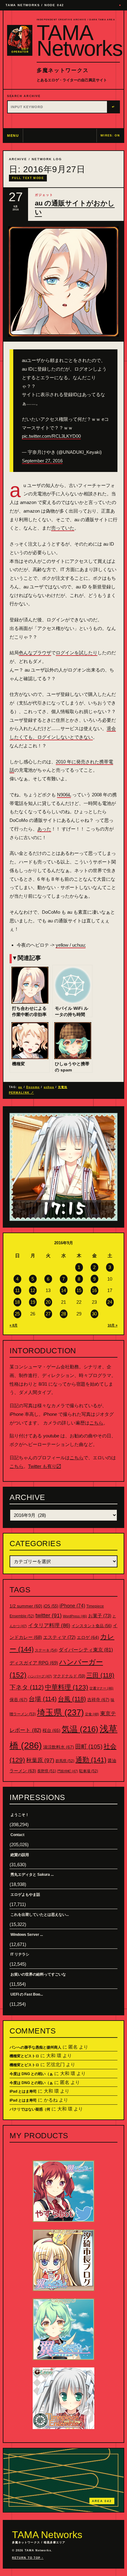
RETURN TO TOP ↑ (28, 2558)
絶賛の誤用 (20, 1855)
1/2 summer (26, 1606)
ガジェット (44, 195)
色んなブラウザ (35, 653)
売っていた (63, 528)
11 (17, 1290)
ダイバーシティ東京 (86, 1650)
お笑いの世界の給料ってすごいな (38, 1974)
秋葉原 (40, 1760)
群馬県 (65, 1761)
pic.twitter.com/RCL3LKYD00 (51, 436)
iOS (51, 1606)
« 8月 (14, 1325)
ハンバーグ (40, 1676)
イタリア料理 (49, 1625)
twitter (49, 1615)
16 (94, 1290)
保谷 (18, 1700)
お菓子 (100, 1616)
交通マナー (101, 1688)
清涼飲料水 (59, 1747)
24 (110, 1302)
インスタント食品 (92, 1626)
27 (48, 1314)
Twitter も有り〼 (45, 1466)
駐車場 (89, 1771)
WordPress (75, 1616)
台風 (72, 1699)
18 (17, 1302)
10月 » (113, 1325)
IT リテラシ (20, 1954)
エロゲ (88, 1637)
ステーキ (46, 1650)
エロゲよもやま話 (25, 1895)
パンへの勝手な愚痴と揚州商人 (35, 2047)
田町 (89, 1747)
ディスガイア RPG (34, 1663)
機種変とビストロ (24, 2056)
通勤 (91, 1760)
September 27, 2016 (42, 461)
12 (33, 1290)
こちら (96, 1423)
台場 (43, 1699)
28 (63, 1314)
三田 (100, 1675)
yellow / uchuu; (71, 945)
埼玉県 (60, 1712)
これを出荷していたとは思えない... (40, 1915)
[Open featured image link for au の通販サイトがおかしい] (63, 282)
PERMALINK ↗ (21, 1093)
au (20, 1087)
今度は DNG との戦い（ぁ (31, 2074)
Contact (17, 1835)
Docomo (33, 1087)
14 (63, 1290)
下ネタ (27, 1687)
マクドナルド (69, 1676)
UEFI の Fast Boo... (27, 1994)
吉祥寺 (98, 1700)
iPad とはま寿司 (23, 2091)
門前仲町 (68, 1771)
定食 (92, 1714)
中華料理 (67, 1687)
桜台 (51, 1730)
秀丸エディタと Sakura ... (32, 1875)
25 (17, 1314)
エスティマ (59, 1637)
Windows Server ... (27, 1935)
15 (79, 1290)
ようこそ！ (20, 1815)
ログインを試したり (77, 653)
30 (94, 1314)
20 (48, 1302)
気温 (80, 1729)
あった (44, 829)
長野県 (47, 1771)
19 (33, 1302)
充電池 (63, 1087)
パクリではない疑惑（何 (30, 2109)
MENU (13, 136)
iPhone (72, 1606)
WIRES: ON (110, 136)
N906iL (64, 795)
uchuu (49, 1087)
